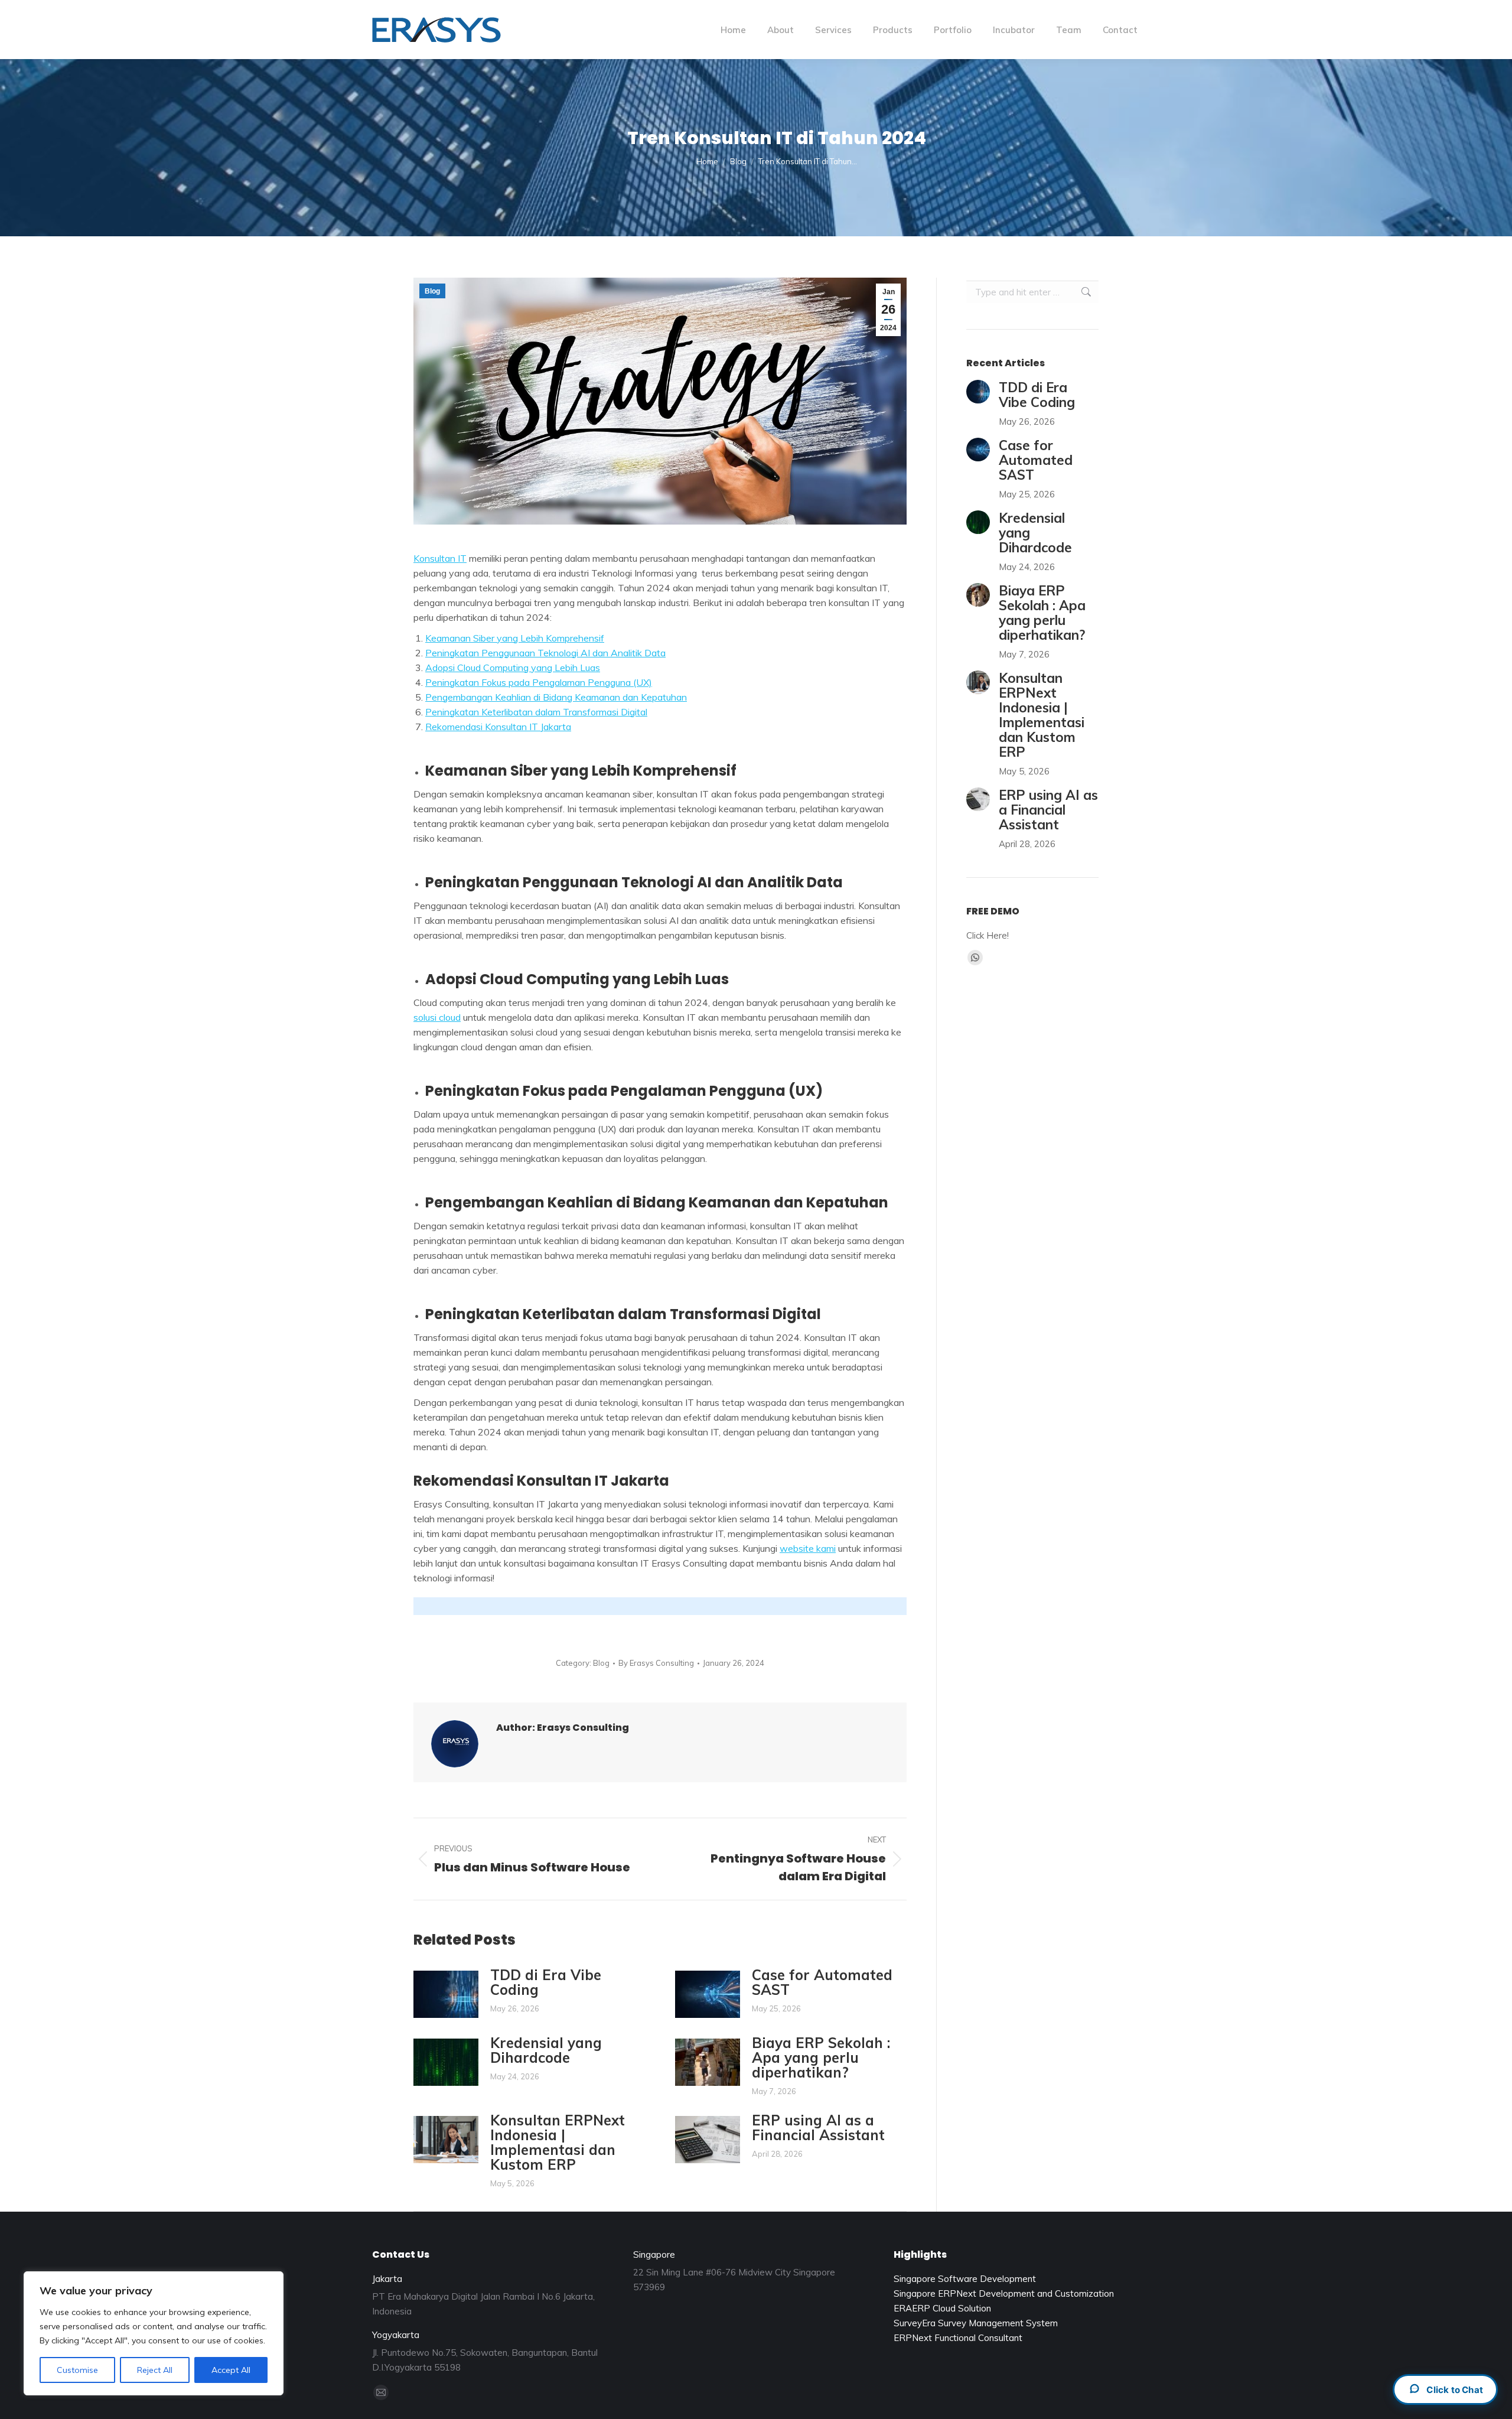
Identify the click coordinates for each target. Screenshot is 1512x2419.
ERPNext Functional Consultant (958, 2338)
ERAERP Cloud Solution (942, 2308)
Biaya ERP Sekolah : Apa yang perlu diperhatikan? (821, 2058)
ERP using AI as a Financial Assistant (818, 2128)
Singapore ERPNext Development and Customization (1004, 2293)
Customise (77, 2370)
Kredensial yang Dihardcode (546, 2050)
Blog (432, 291)
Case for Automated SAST (822, 1982)
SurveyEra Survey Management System (976, 2323)
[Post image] (446, 1994)
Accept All (231, 2370)
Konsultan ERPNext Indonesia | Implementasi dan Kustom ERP (558, 2143)
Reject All (155, 2370)
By (656, 1663)
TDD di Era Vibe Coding (546, 1982)
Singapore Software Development (965, 2279)
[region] (154, 2333)
